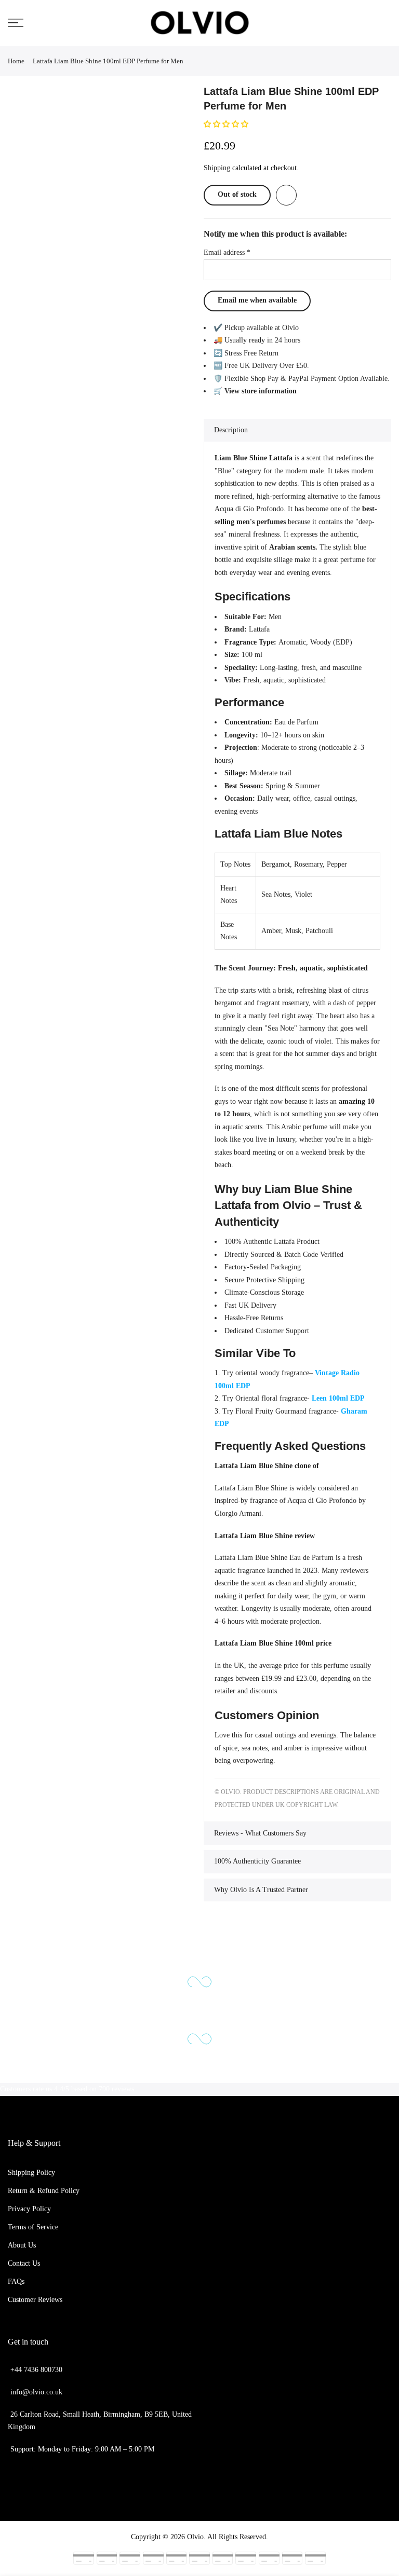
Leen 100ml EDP (338, 1398)
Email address (227, 252)
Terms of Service (33, 2227)
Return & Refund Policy (44, 2191)
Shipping (217, 168)
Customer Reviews (35, 2300)
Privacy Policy (29, 2209)
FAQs (16, 2282)
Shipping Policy (31, 2173)
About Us (22, 2245)
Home (16, 61)
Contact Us (24, 2263)
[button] (227, 124)
